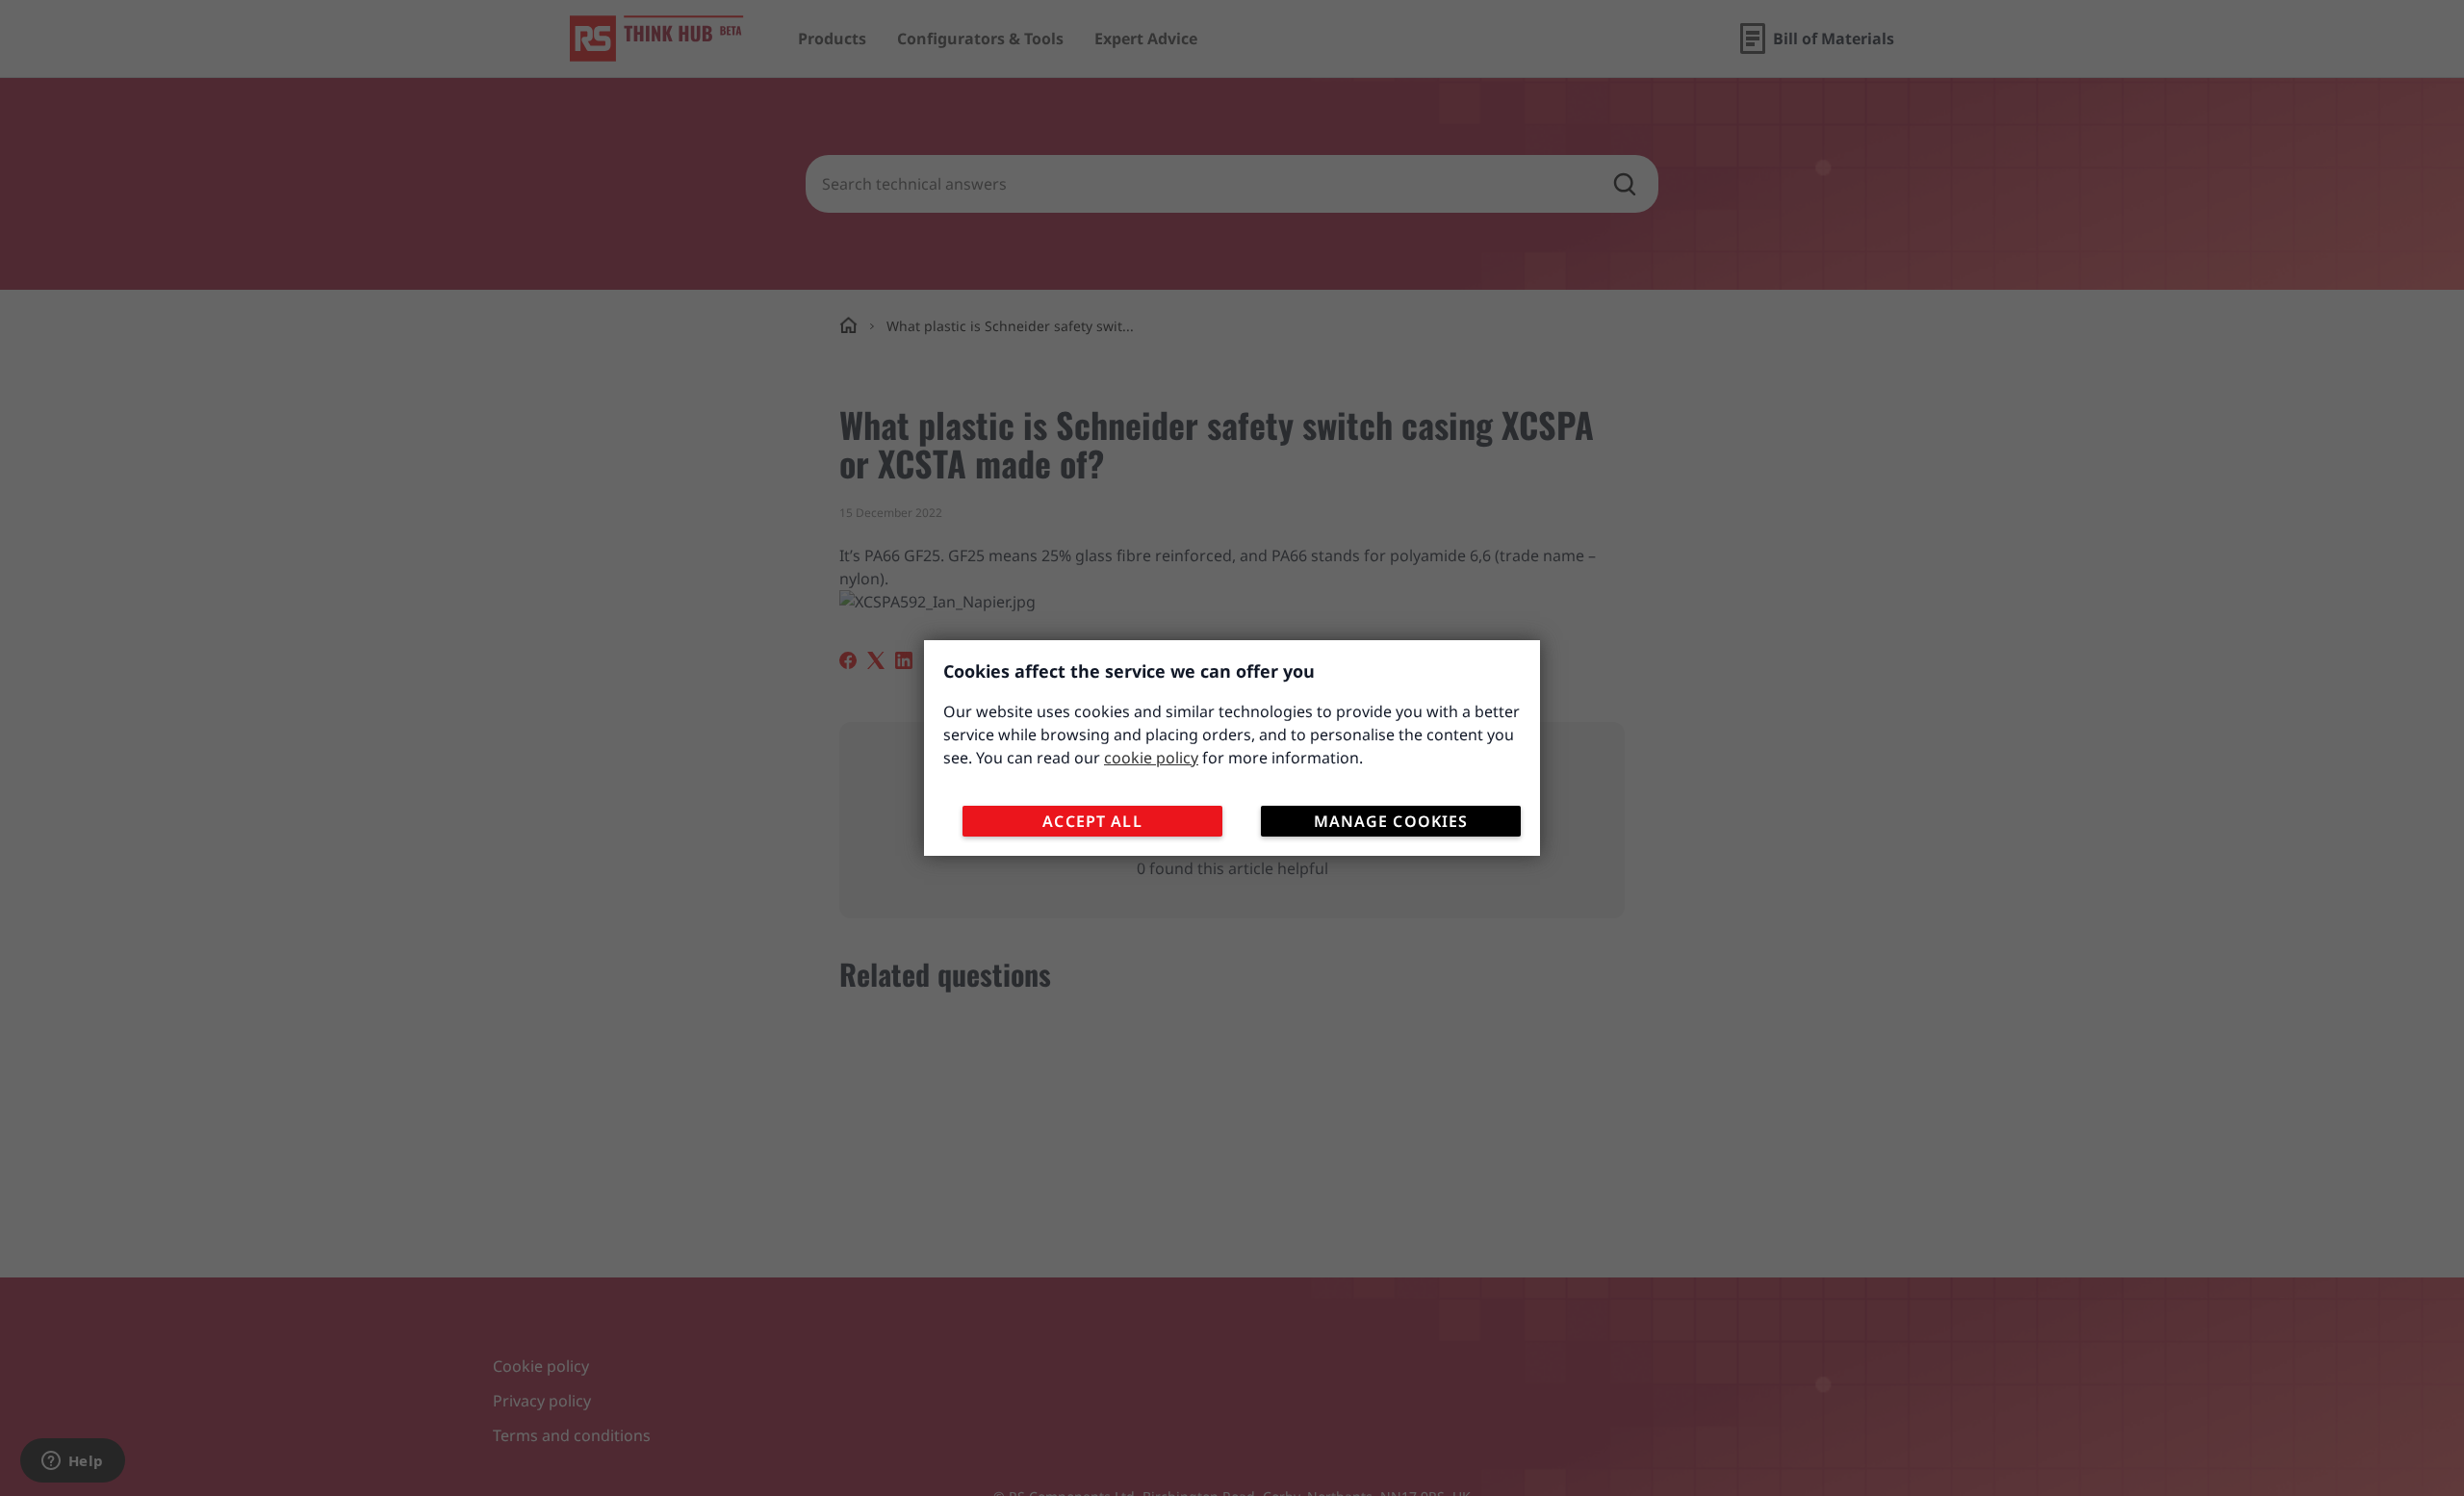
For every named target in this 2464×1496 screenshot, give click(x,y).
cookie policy (1151, 758)
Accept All (1092, 821)
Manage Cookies (1391, 821)
